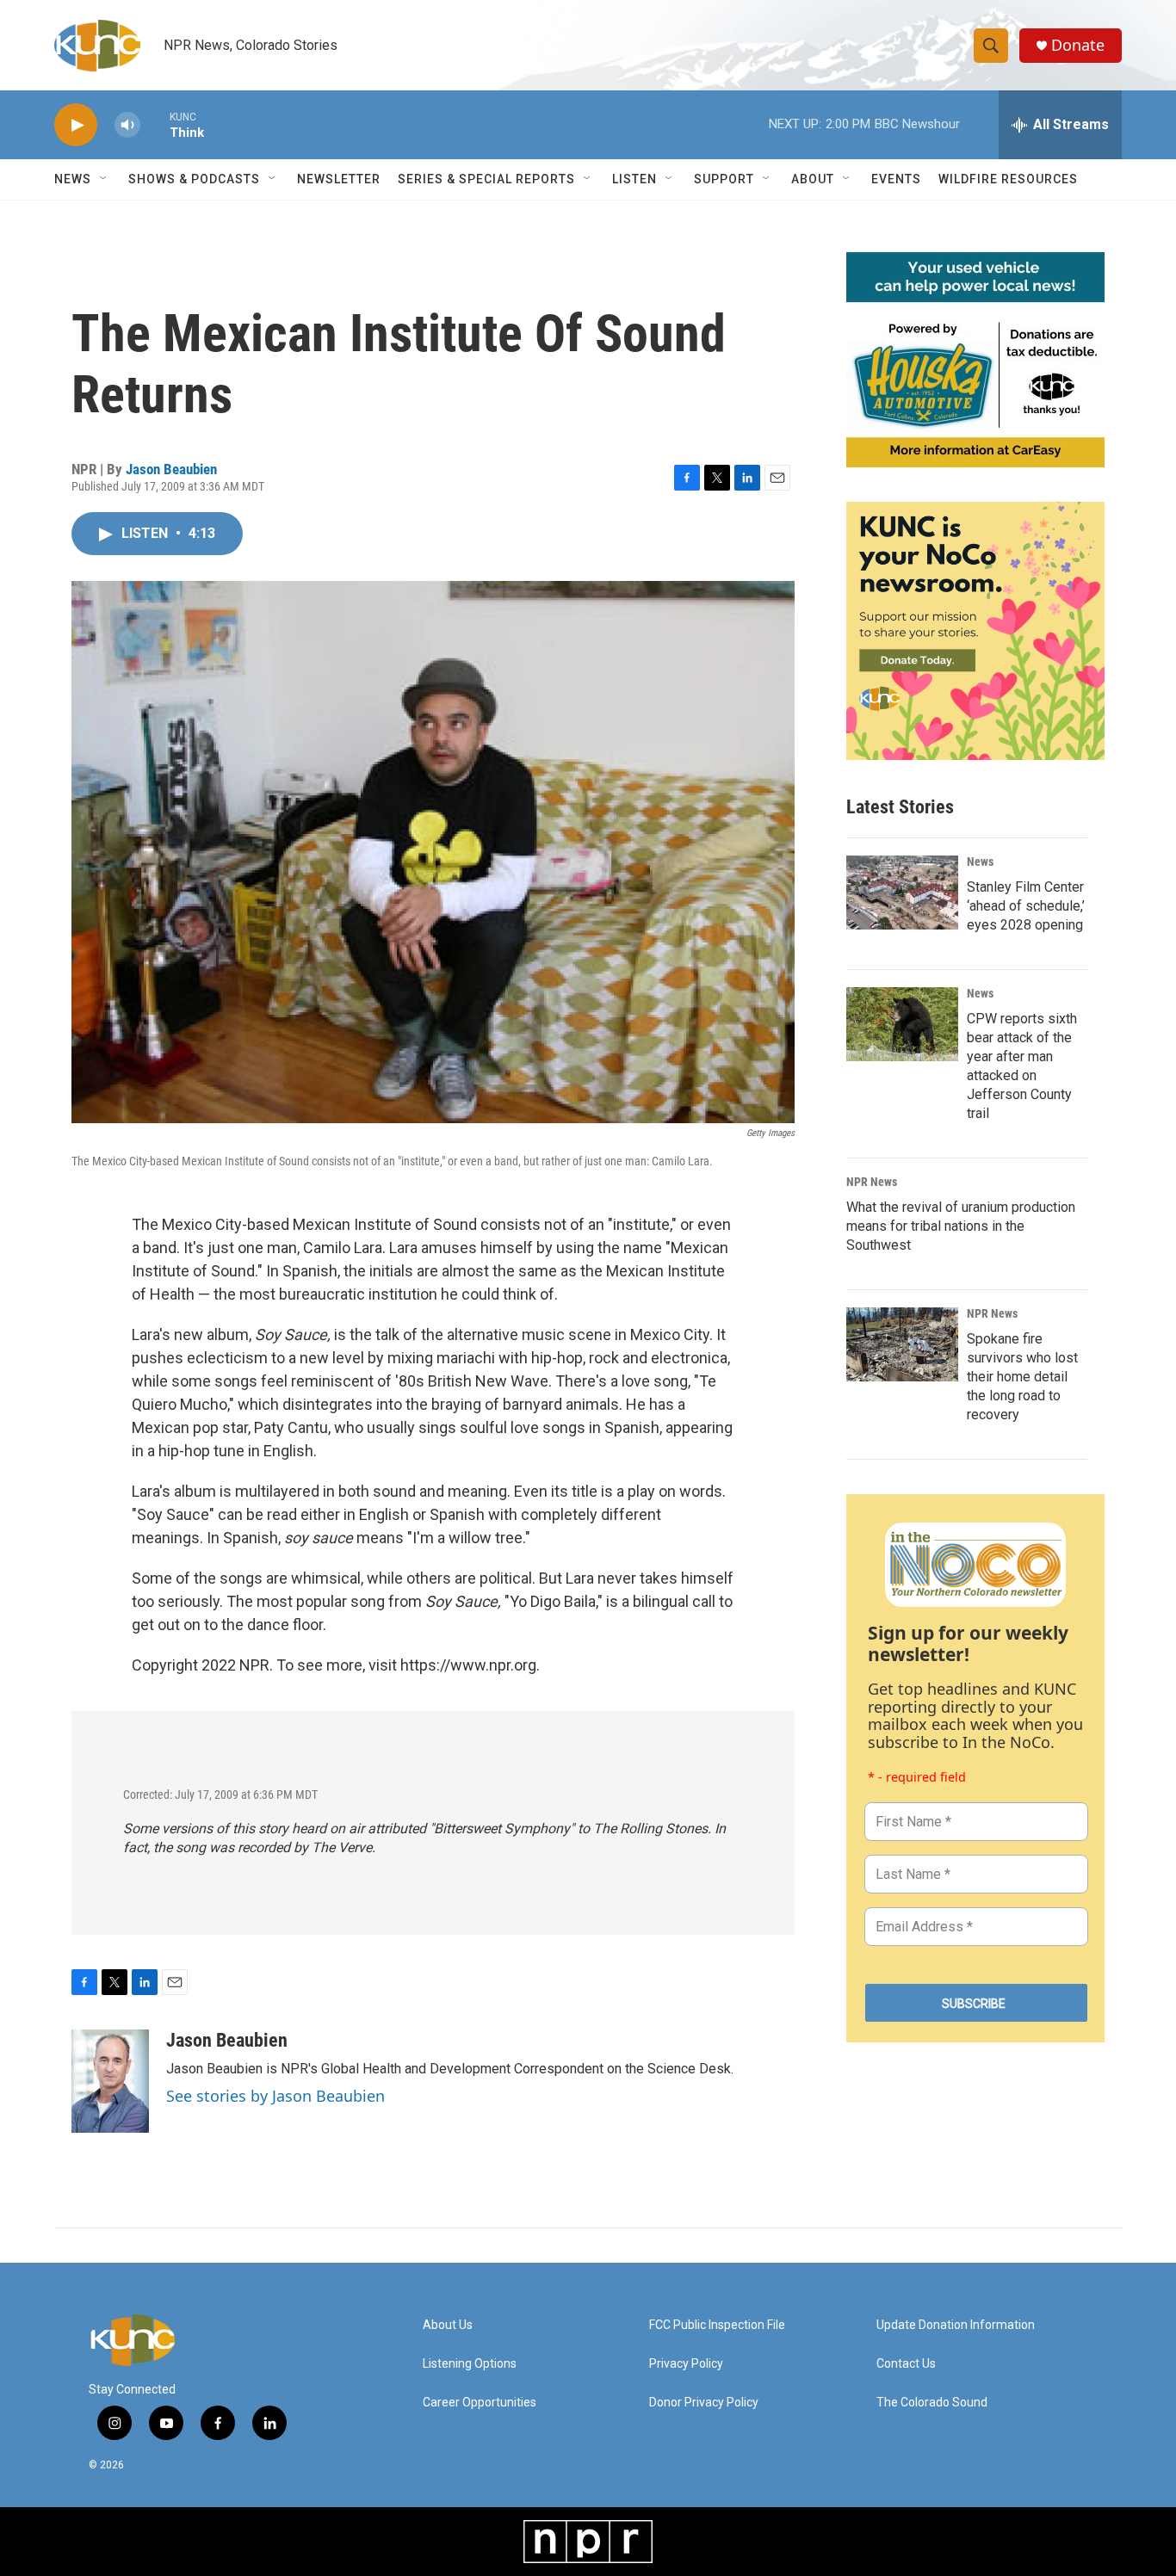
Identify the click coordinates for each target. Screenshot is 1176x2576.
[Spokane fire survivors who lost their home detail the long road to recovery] (902, 1344)
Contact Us (906, 2364)
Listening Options (470, 2364)
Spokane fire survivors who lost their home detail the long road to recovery (1022, 1377)
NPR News (872, 1182)
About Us (448, 2325)
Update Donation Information (956, 2325)
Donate (1078, 45)
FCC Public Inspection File (717, 2325)
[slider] (155, 124)
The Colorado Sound (932, 2403)
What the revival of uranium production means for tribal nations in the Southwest (961, 1226)
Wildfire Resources (1008, 179)
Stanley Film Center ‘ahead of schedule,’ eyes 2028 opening (1026, 906)
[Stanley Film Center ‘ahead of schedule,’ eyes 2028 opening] (902, 893)
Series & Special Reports (486, 179)
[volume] (127, 125)
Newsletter (339, 179)
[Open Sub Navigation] (104, 179)
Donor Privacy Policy (704, 2403)
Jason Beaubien (171, 469)
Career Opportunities (480, 2403)
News (980, 862)
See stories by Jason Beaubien (275, 2096)
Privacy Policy (686, 2364)
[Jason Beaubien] (110, 2081)
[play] (76, 125)
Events (896, 179)
